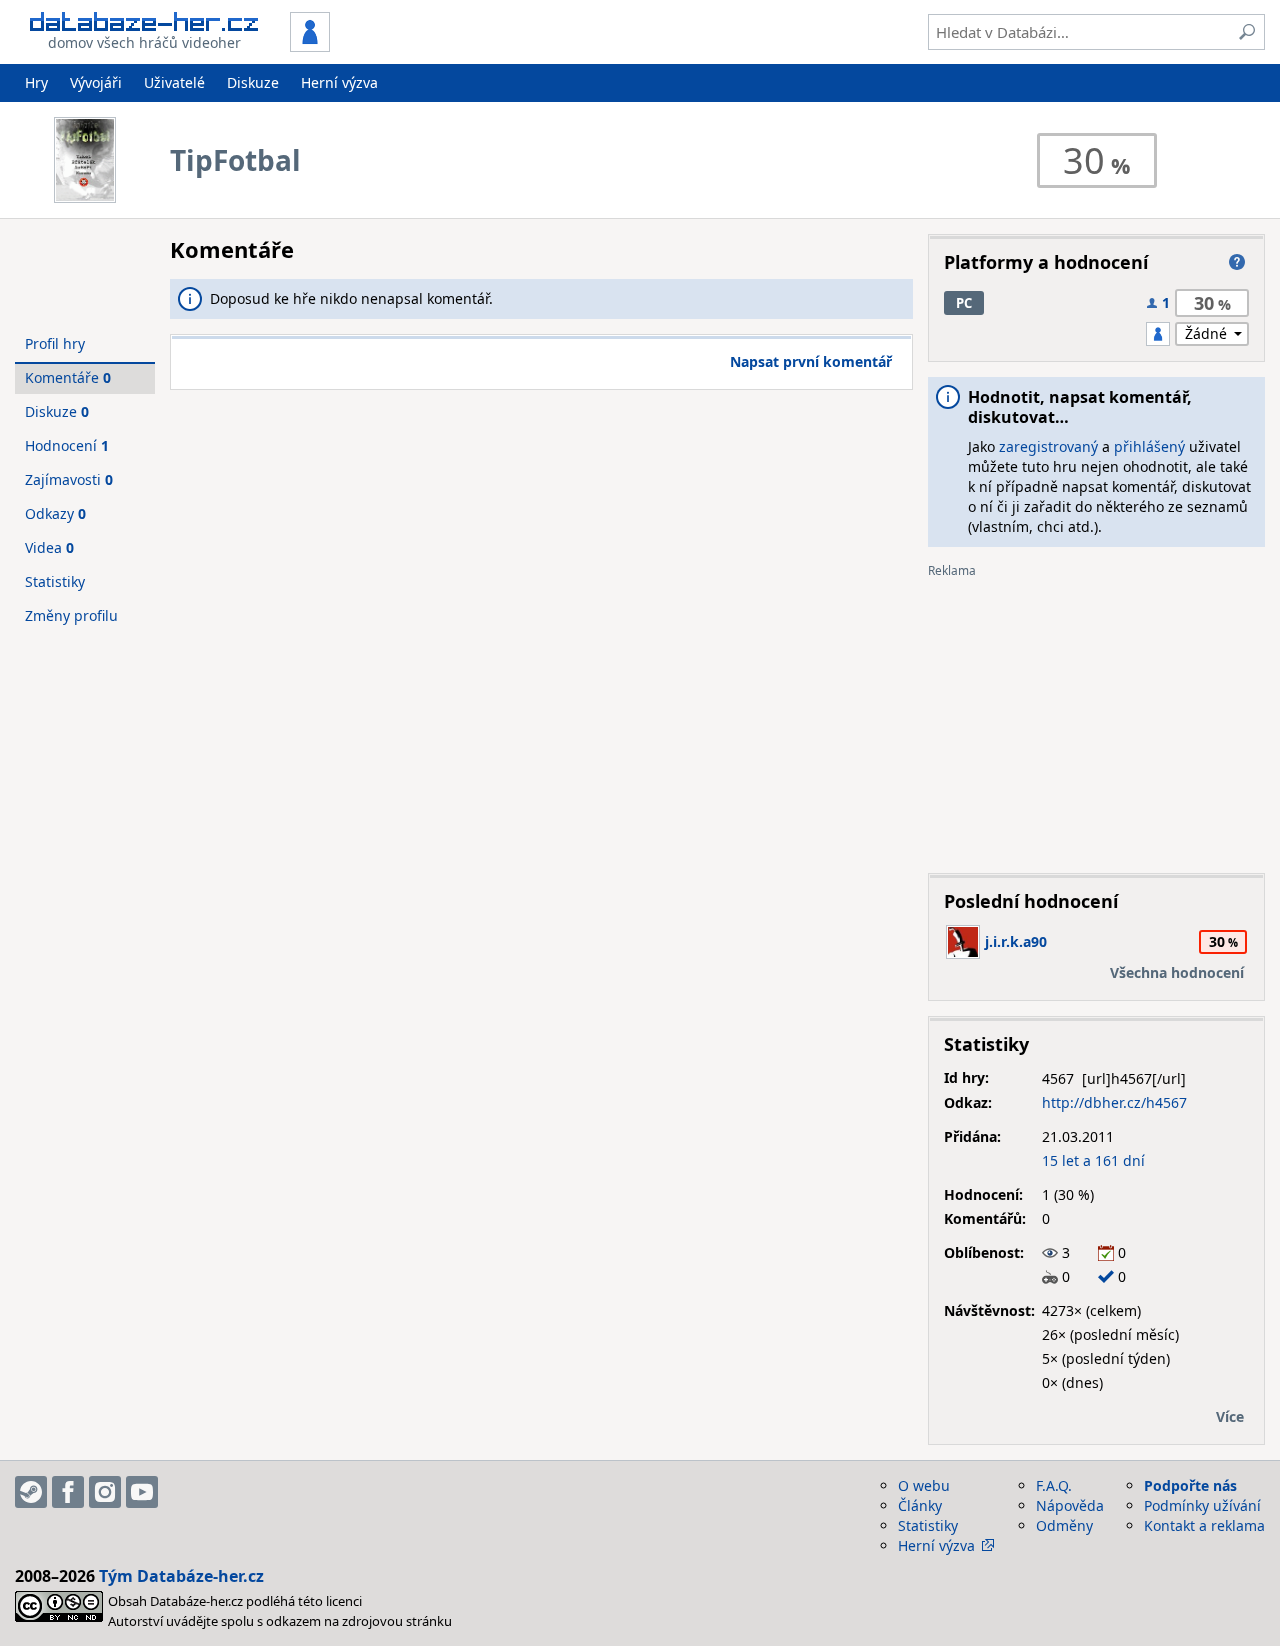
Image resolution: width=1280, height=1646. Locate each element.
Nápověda (1070, 1505)
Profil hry (55, 343)
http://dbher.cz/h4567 (1114, 1102)
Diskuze (253, 82)
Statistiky (55, 581)
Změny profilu (71, 615)
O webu (924, 1485)
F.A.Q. (1054, 1485)
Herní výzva (339, 82)
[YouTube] (142, 1492)
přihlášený (1149, 446)
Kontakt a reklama (1204, 1525)
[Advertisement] (1096, 718)
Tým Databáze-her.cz (181, 1576)
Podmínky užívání (1202, 1505)
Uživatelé (174, 82)
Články (920, 1505)
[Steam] (31, 1492)
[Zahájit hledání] (1247, 32)
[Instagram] (105, 1492)
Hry (36, 82)
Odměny (1064, 1525)
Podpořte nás (1190, 1485)
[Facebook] (68, 1492)
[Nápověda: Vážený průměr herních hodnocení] (1237, 262)
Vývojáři (96, 82)
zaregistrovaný (1048, 446)
